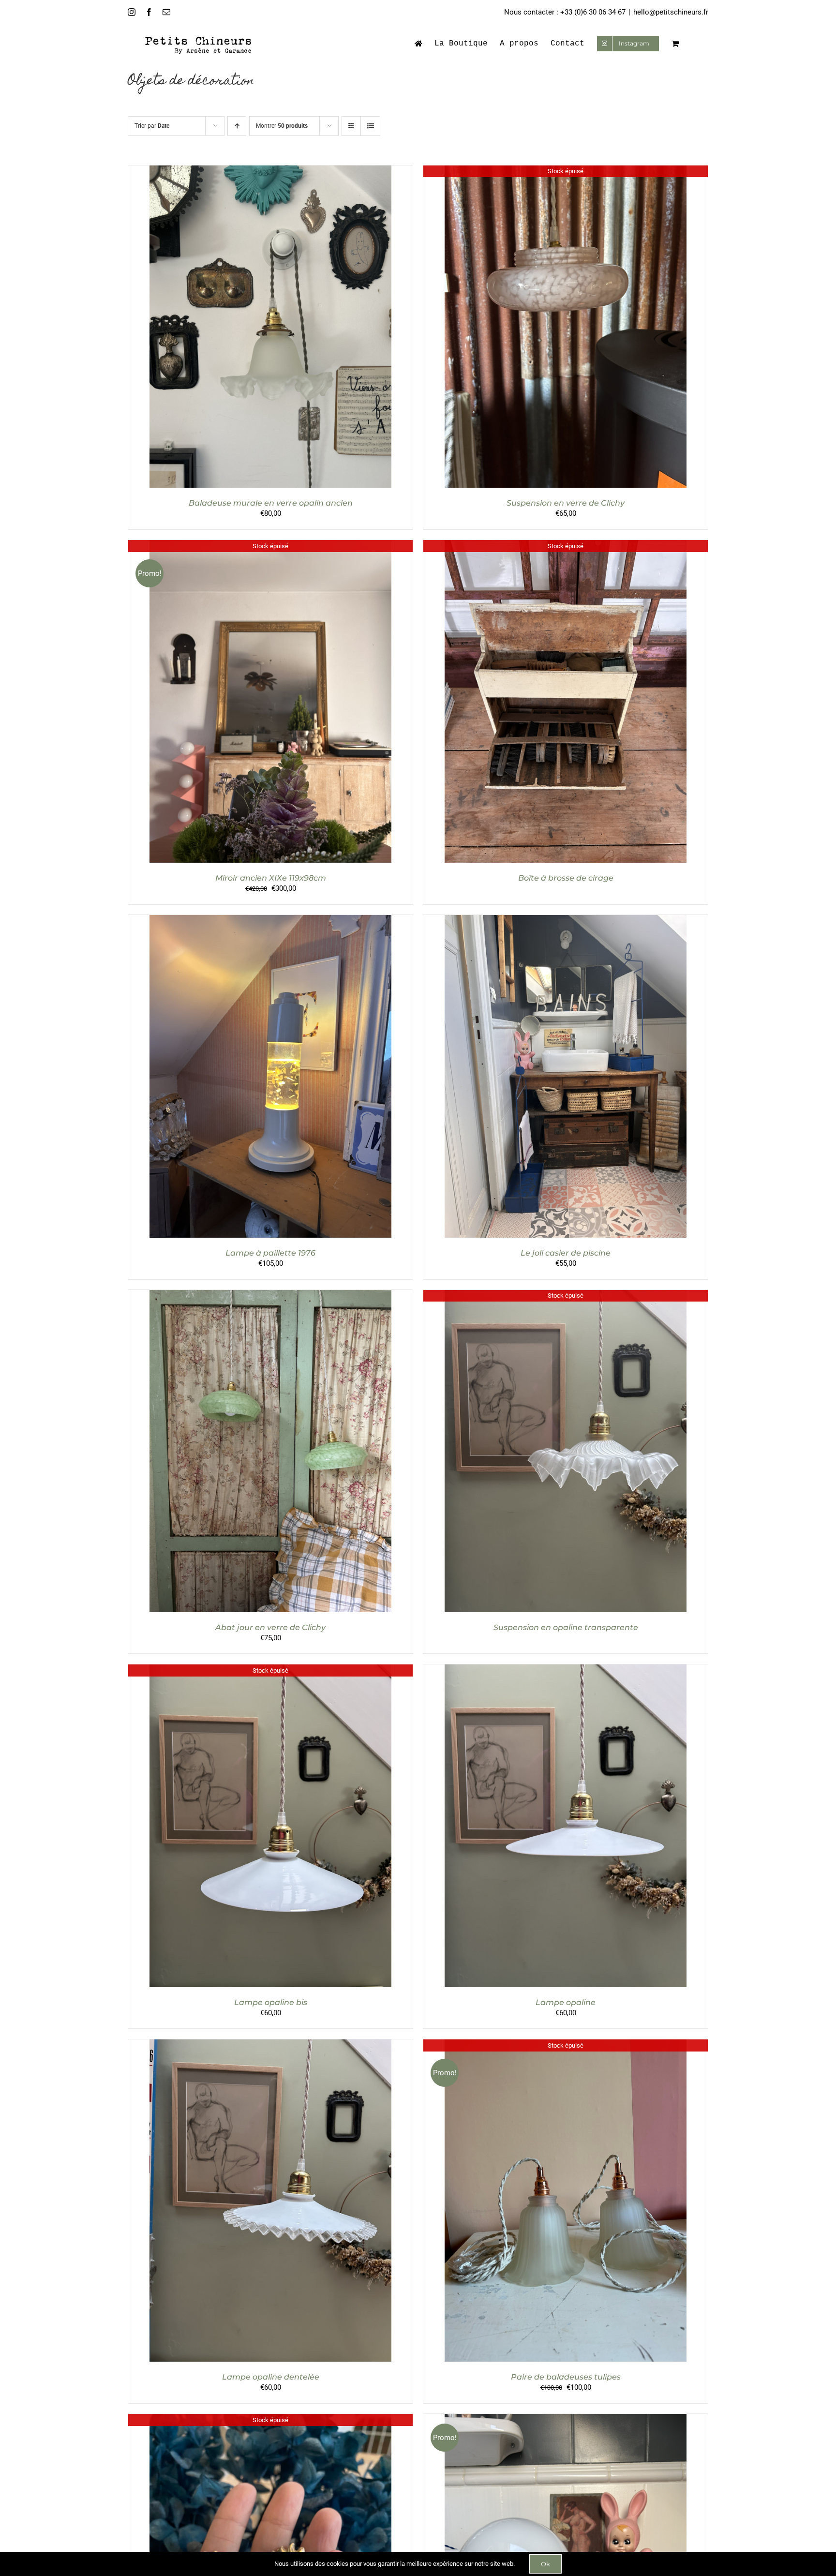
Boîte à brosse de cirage (566, 878)
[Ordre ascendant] (237, 126)
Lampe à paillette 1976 (270, 1253)
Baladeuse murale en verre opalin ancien (271, 503)
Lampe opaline (566, 2002)
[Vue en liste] (370, 126)
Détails (310, 328)
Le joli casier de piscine (566, 1253)
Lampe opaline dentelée (271, 2377)
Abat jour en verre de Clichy (270, 1627)
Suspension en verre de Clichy (566, 503)
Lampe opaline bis (271, 2002)
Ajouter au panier (250, 328)
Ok (545, 2564)
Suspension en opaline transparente (566, 1627)
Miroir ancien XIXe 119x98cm (271, 878)
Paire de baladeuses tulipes (566, 2377)
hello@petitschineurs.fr (671, 12)
